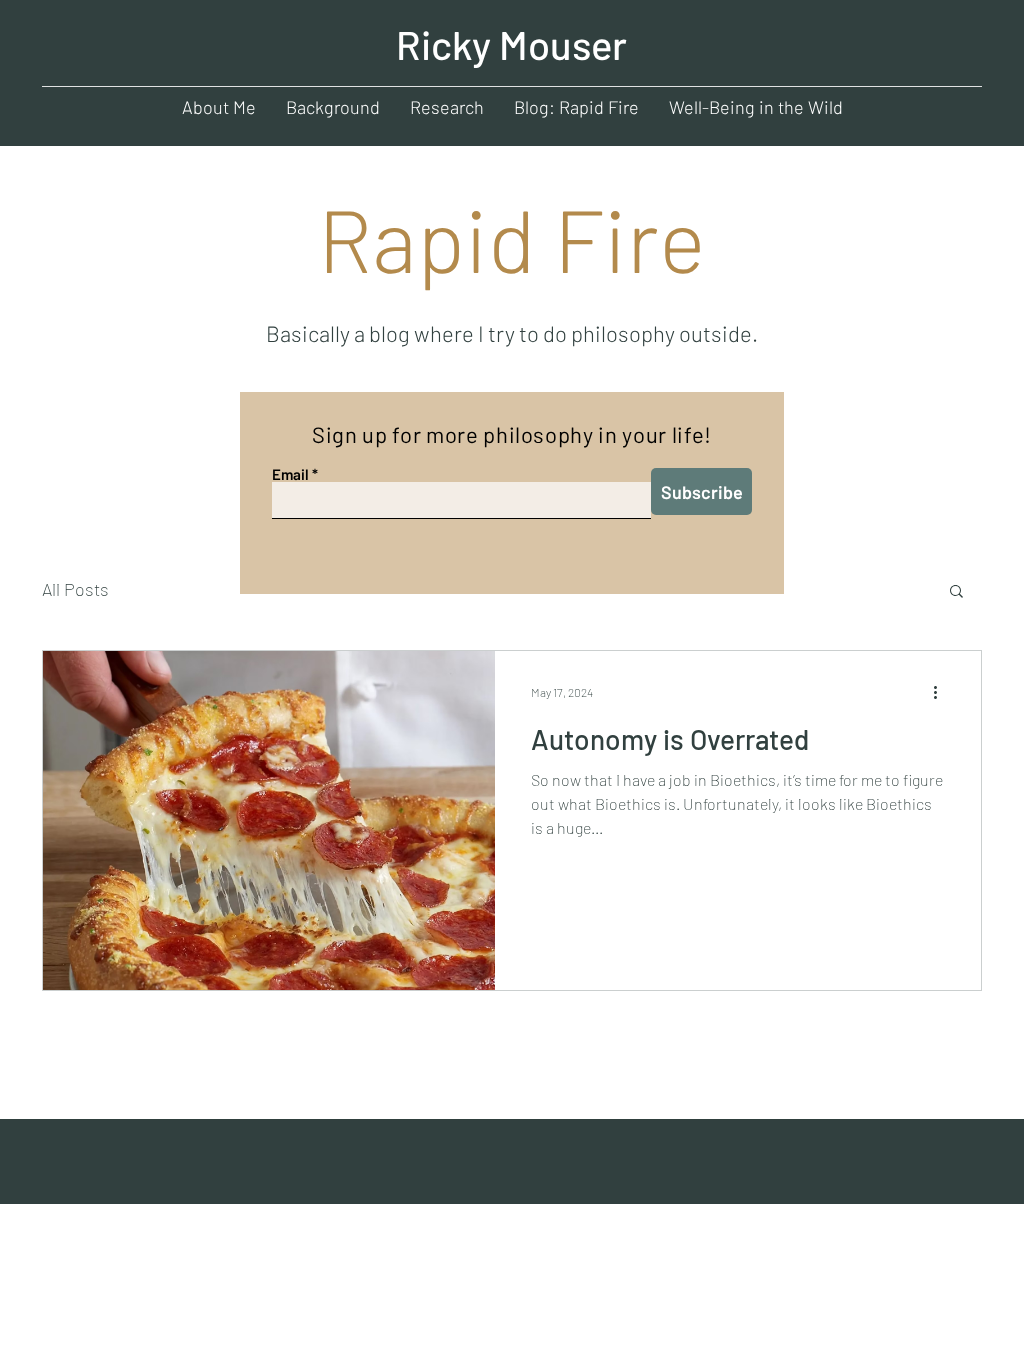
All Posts (75, 589)
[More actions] (942, 692)
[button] (956, 592)
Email (290, 474)
